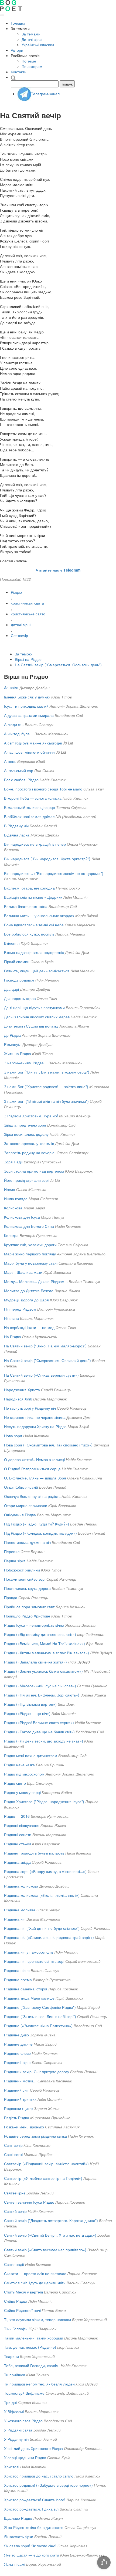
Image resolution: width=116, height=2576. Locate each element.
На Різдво (13, 1337)
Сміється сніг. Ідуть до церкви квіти (35, 2283)
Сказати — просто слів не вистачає (35, 2273)
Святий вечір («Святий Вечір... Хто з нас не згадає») (50, 2235)
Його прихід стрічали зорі (26, 1180)
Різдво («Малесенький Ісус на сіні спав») (40, 1686)
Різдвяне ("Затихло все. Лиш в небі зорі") (40, 2016)
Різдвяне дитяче (18, 2044)
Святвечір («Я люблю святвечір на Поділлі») (43, 2178)
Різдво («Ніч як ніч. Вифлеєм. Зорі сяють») (42, 1695)
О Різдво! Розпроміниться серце (32, 1469)
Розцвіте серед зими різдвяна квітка (35, 2136)
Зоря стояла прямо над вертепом (34, 1171)
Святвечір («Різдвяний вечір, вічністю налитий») (46, 2164)
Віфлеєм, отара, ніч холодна (29, 888)
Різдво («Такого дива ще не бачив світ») (39, 1732)
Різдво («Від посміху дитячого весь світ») (40, 1634)
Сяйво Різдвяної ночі (22, 2310)
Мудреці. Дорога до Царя (26, 1300)
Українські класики (38, 45)
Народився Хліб (18, 1399)
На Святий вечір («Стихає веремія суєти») (41, 1375)
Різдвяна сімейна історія (26, 1989)
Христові (12, 2467)
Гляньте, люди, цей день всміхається (37, 971)
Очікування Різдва (20, 1515)
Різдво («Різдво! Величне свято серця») (39, 1722)
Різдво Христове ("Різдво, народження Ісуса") (44, 1801)
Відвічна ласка (17, 835)
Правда (11, 1597)
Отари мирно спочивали (26, 1505)
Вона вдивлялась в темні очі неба (34, 925)
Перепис (12, 1551)
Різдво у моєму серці (22, 1792)
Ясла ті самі (15, 2564)
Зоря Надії (13, 1162)
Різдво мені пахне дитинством (31, 1755)
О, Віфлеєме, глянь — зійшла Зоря (35, 1478)
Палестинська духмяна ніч (27, 1542)
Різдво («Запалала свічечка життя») (35, 1662)
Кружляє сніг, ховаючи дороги (30, 1245)
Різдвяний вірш (17, 2062)
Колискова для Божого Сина (29, 1226)
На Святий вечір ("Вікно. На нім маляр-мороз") (45, 1346)
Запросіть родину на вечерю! (30, 1153)
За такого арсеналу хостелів (29, 1143)
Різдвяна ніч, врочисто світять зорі (34, 1961)
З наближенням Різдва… (26, 1063)
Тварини (11, 2356)
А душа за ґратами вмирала (29, 715)
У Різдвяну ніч (16, 2439)
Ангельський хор (19, 770)
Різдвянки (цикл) (18, 2108)
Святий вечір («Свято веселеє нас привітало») (45, 2250)
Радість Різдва (17, 2118)
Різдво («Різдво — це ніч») (27, 1713)
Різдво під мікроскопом (24, 1774)
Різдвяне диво (16, 2035)
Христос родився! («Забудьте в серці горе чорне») (48, 2485)
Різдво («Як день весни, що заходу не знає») (44, 1741)
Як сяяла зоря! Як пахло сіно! (30, 2546)
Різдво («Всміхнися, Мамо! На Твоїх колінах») (45, 1643)
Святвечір (19, 635)
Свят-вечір (13, 2145)
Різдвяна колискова (21, 1886)
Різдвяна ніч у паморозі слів (29, 1952)
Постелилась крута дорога (27, 1588)
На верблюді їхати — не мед (29, 1327)
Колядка (11, 1235)
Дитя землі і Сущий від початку (31, 1026)
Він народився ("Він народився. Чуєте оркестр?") (47, 859)
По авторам (32, 66)
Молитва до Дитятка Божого (29, 1291)
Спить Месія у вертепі (23, 2292)
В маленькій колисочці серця (30, 807)
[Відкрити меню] (2, 15)
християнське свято (28, 614)
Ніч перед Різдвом (20, 1309)
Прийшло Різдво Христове (27, 1616)
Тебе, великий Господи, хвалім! (32, 2365)
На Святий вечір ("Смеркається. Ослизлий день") (58, 665)
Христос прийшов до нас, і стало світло (39, 2476)
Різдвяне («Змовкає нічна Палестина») (38, 2026)
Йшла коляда (16, 1199)
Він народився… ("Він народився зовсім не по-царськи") (54, 873)
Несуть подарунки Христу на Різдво (35, 1426)
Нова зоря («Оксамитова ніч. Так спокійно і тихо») (48, 1445)
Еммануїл (13, 1044)
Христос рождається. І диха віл (31, 2509)
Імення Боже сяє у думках (27, 697)
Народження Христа (22, 1390)
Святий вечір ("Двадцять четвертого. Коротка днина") (51, 2220)
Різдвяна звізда (17, 1862)
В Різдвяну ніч (16, 826)
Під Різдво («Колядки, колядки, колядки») (40, 1533)
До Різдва (12, 1035)
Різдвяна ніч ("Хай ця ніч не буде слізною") (42, 1928)
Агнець (10, 761)
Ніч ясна (11, 1318)
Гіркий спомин (17, 962)
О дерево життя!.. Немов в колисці (34, 1459)
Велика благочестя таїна (26, 906)
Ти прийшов (15, 2375)
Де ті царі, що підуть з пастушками (34, 1008)
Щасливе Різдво (18, 2518)
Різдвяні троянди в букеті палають (34, 1853)
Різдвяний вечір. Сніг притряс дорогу (37, 2072)
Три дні (10, 2402)
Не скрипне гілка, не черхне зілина (35, 1417)
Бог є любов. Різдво (21, 780)
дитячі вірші (21, 625)
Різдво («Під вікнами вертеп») (30, 1704)
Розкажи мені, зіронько (24, 2127)
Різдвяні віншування (22, 1825)
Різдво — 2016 (17, 1816)
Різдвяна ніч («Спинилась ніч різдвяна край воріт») (49, 1937)
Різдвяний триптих (20, 2099)
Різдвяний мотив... (20, 2081)
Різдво (16, 592)
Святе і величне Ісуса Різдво (29, 2202)
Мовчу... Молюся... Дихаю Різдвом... (36, 1281)
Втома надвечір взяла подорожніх (34, 952)
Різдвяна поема (18, 1980)
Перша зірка (15, 1561)
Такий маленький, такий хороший (34, 2338)
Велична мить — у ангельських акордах (39, 915)
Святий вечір (15, 2211)
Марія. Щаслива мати (23, 1272)
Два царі (11, 989)
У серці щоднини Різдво (25, 2457)
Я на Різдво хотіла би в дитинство (34, 2527)
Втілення (12, 943)
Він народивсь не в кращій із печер (35, 844)
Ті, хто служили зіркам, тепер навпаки (37, 2319)
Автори (17, 50)
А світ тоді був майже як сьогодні (33, 743)
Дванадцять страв (20, 998)
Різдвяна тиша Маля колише (29, 1998)
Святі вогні (13, 2154)
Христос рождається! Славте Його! (35, 2500)
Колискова (13, 1208)
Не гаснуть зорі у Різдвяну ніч (30, 1408)
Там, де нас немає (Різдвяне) (30, 2347)
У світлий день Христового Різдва (33, 2448)
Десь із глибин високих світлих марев (37, 1017)
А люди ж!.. (14, 724)
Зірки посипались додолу (26, 1134)
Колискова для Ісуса (22, 1217)
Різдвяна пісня (17, 1970)
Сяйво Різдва (16, 2301)
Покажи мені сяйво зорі (25, 1579)
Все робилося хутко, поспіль (29, 934)
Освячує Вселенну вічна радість (32, 1496)
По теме (29, 61)
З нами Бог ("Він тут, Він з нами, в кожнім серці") (47, 1072)
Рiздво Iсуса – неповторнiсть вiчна (34, 1625)
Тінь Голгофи (16, 2329)
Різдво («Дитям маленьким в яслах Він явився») (47, 1653)
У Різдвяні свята (18, 2430)
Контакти (19, 72)
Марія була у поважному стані (31, 1263)
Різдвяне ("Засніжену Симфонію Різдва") (40, 2007)
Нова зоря (13, 1436)
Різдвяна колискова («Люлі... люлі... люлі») (42, 1895)
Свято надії (14, 2264)
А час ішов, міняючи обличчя (29, 752)
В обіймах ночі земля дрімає (29, 816)
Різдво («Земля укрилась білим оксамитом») (43, 1671)
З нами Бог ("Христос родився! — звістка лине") (46, 1087)
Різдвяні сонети (18, 1835)
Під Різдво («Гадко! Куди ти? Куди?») (37, 1524)
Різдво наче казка (19, 1765)
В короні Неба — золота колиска (33, 798)
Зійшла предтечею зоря (25, 1125)
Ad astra (11, 688)
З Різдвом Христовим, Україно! (31, 1116)
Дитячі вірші (32, 39)
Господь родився (19, 980)
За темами (31, 34)
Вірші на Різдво (28, 659)
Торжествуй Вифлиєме (24, 2393)
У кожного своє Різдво (23, 2421)
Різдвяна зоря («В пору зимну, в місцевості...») (45, 1871)
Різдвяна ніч (15, 1919)
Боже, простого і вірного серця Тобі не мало (43, 789)
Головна (18, 23)
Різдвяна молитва (20, 1910)
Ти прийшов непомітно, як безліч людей (39, 2384)
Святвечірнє (15, 2193)
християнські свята (27, 603)
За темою (23, 654)
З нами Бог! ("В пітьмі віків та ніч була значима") (46, 1101)
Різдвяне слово (17, 2053)
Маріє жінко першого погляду (30, 1254)
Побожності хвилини (22, 1570)
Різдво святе (15, 1783)
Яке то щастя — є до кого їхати (32, 2555)
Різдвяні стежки (18, 1844)
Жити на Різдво (18, 1054)
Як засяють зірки (19, 2536)
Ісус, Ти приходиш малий (26, 706)
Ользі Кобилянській (21, 1487)
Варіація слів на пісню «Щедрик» (33, 897)
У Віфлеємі (14, 2411)
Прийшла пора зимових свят (29, 1607)
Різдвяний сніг (16, 2090)
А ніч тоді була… (19, 734)
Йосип (10, 1189)
